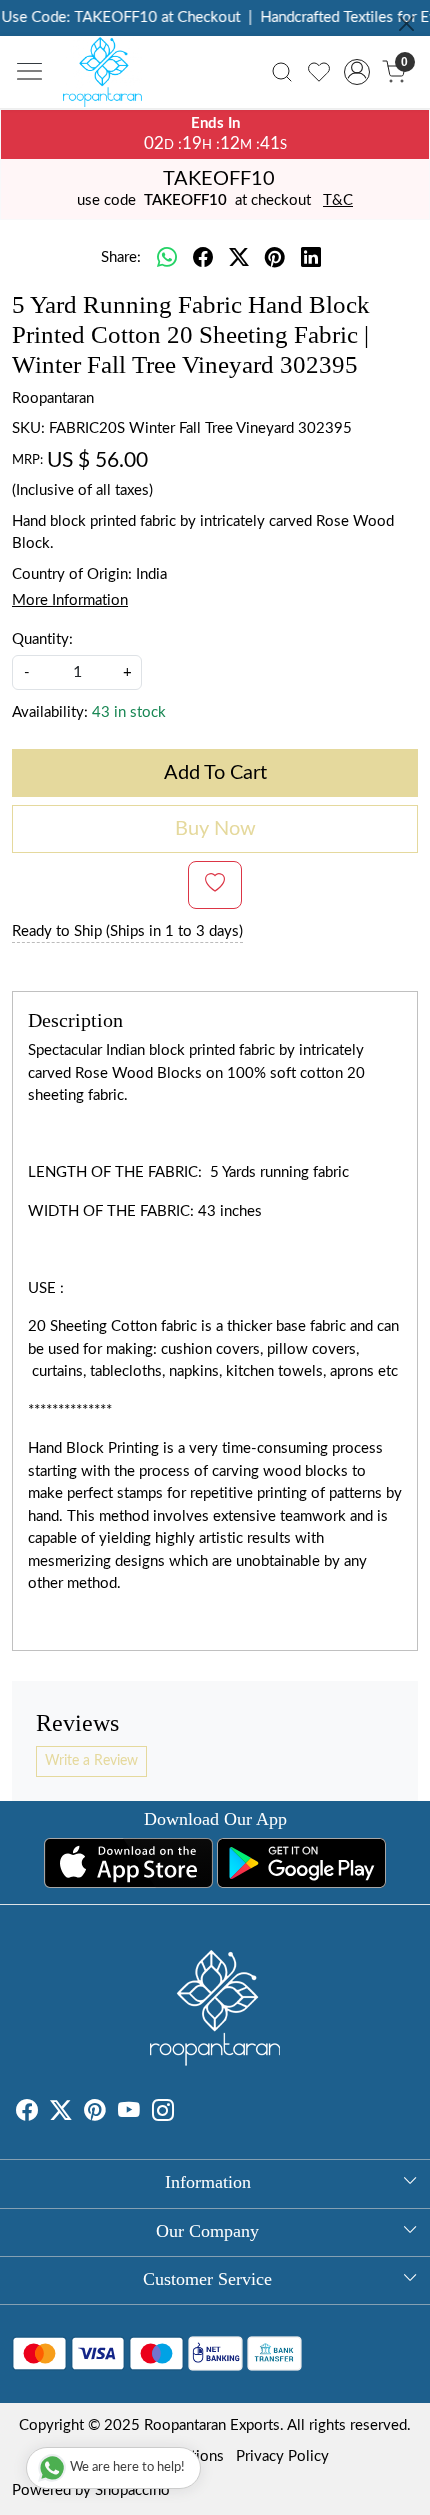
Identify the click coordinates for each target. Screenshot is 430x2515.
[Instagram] (163, 2113)
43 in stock (129, 712)
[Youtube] (129, 2113)
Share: (121, 257)
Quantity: (42, 639)
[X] (61, 2113)
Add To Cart (215, 773)
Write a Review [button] (91, 1761)
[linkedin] (311, 259)
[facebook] (203, 259)
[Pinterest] (95, 2113)
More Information (70, 600)
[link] (282, 72)
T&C (338, 200)
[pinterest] (275, 259)
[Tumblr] (186, 2113)
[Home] (108, 77)
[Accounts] (356, 72)
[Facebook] (27, 2113)
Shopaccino (132, 2490)
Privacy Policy (282, 2456)
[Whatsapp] (167, 259)
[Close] (406, 23)
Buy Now (215, 829)
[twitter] (239, 259)
